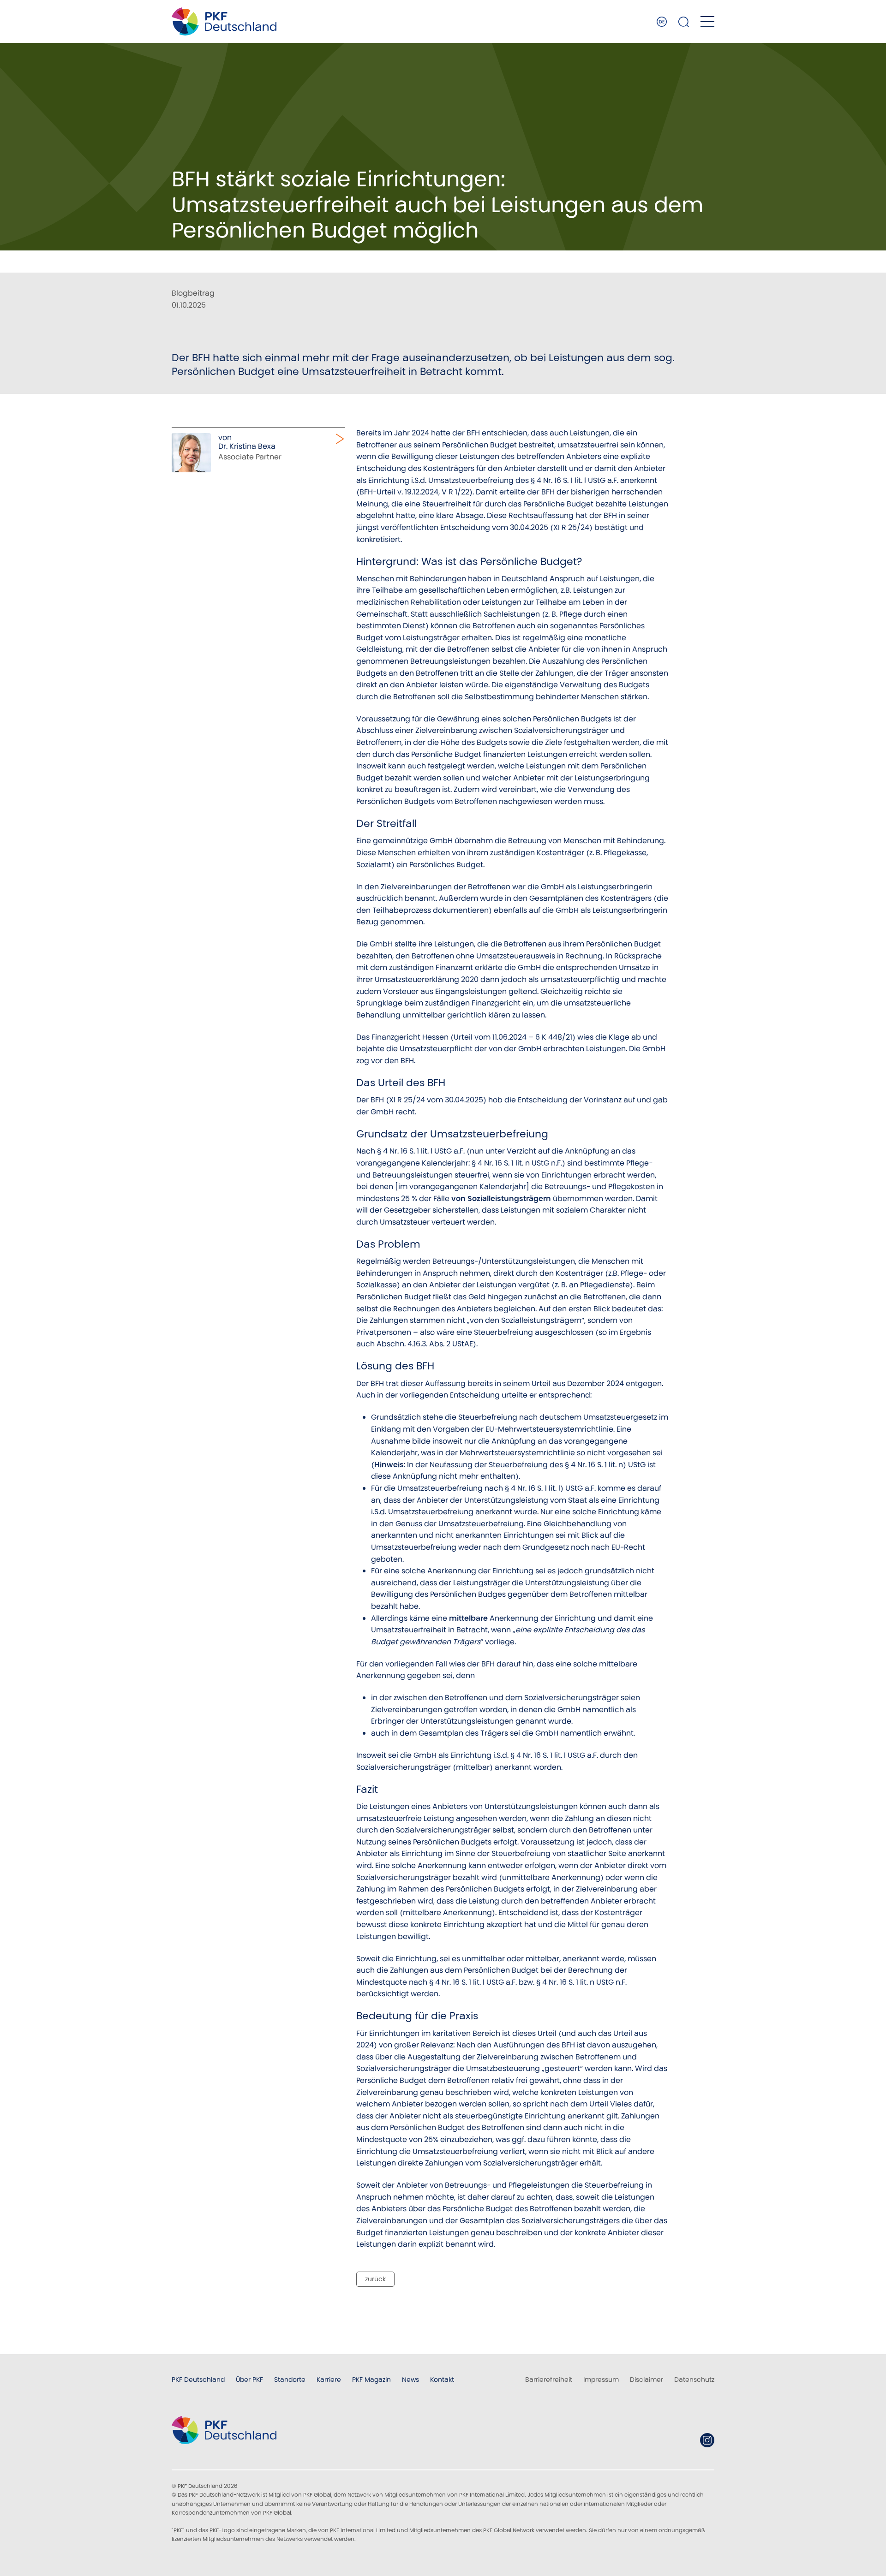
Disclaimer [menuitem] (647, 2380)
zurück (375, 2279)
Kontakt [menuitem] (442, 2380)
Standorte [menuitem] (290, 2380)
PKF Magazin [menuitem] (371, 2380)
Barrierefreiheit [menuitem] (549, 2380)
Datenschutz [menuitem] (694, 2380)
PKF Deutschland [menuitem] (198, 2380)
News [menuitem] (410, 2380)
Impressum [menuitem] (601, 2380)
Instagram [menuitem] (707, 2440)
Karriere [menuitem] (329, 2380)
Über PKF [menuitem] (249, 2380)
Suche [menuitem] (684, 22)
